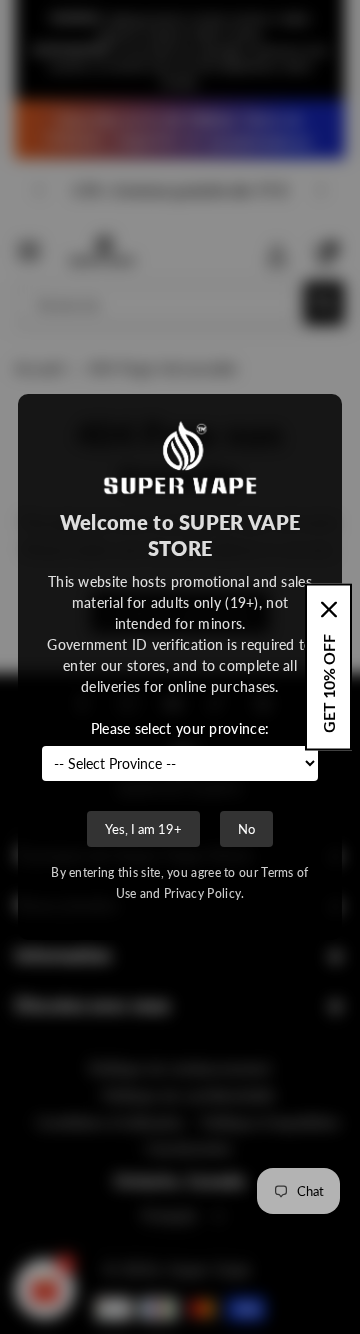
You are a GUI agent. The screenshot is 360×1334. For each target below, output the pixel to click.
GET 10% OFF (328, 683)
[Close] (329, 610)
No (246, 829)
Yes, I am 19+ (143, 829)
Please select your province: (180, 728)
